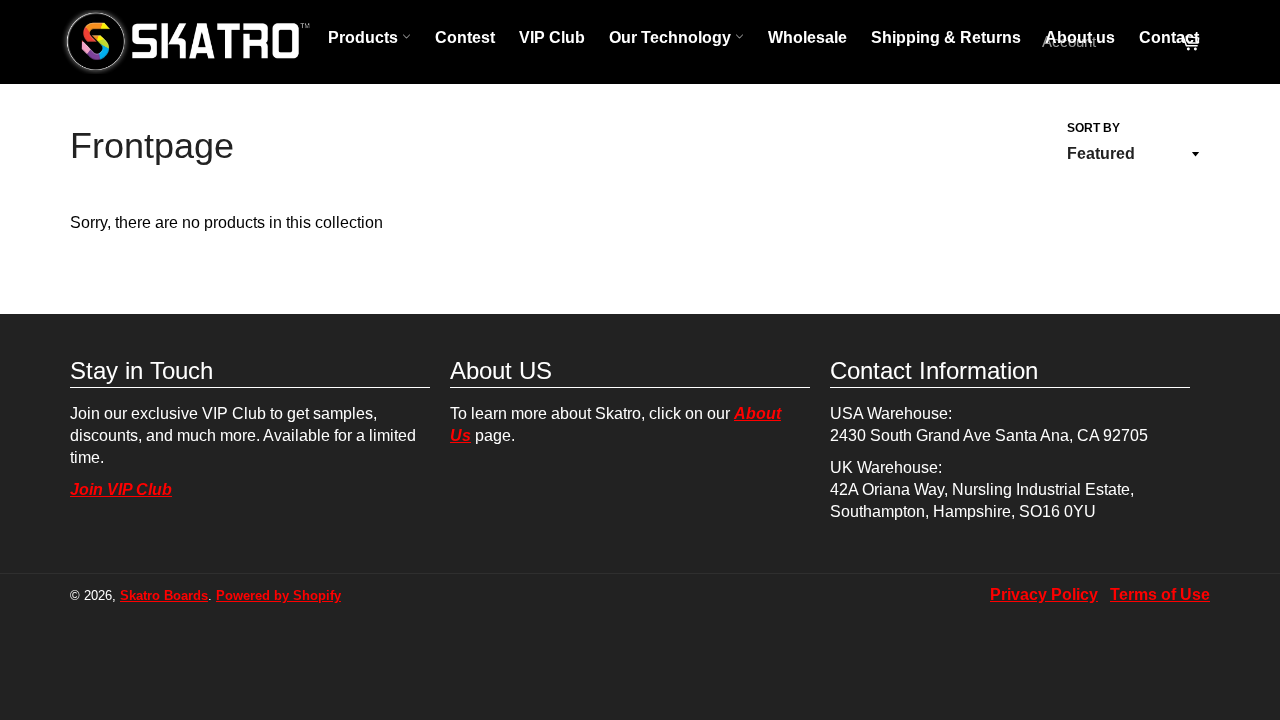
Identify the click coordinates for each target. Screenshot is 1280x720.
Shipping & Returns (946, 37)
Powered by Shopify (278, 595)
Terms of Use (1160, 594)
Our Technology (672, 37)
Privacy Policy (1044, 594)
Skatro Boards (164, 595)
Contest (465, 37)
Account (1069, 41)
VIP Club (552, 37)
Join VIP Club (121, 489)
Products (365, 37)
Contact (1169, 37)
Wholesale (807, 37)
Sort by (1093, 128)
